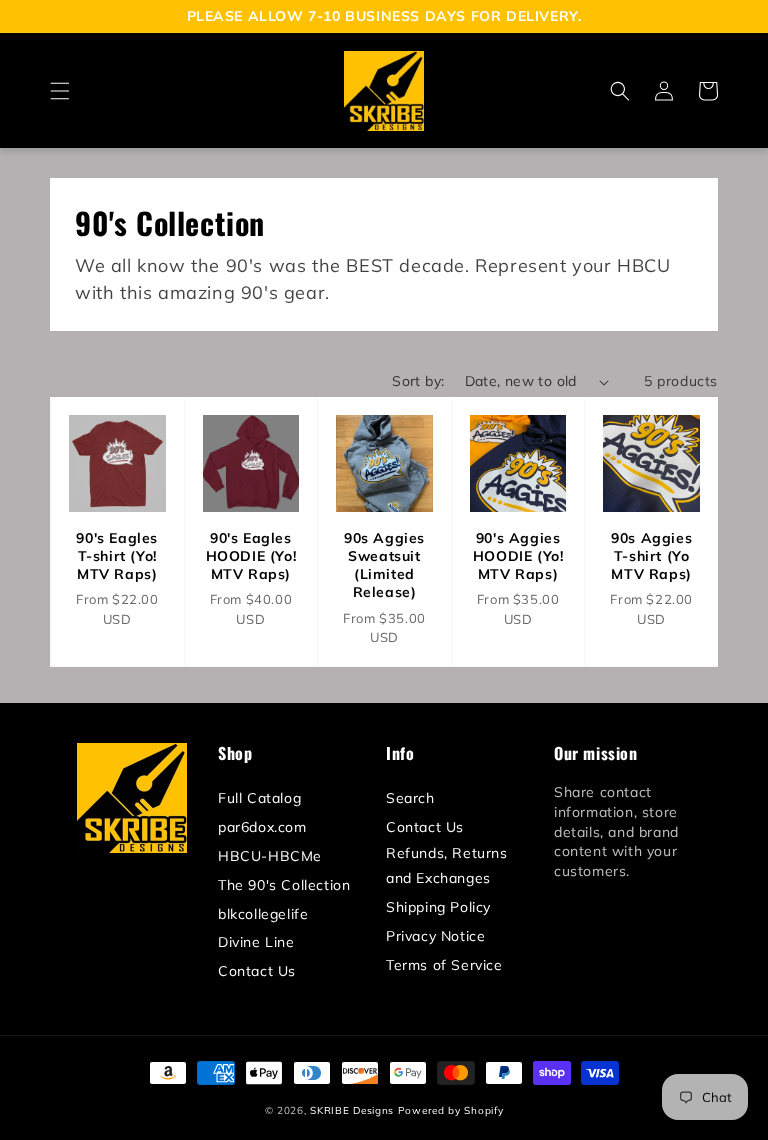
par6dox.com (262, 827)
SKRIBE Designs (352, 1110)
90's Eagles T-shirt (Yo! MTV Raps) (117, 556)
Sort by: (418, 381)
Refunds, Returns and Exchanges (447, 865)
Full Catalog (259, 798)
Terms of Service (444, 965)
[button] (60, 91)
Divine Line (256, 942)
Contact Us (257, 971)
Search (410, 798)
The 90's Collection (284, 885)
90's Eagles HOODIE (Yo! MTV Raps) (251, 556)
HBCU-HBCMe (270, 856)
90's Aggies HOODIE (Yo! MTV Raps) (518, 556)
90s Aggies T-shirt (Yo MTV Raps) (651, 556)
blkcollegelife (263, 914)
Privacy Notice (435, 936)
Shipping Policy (438, 907)
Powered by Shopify (451, 1110)
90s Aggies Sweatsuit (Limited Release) (384, 565)
